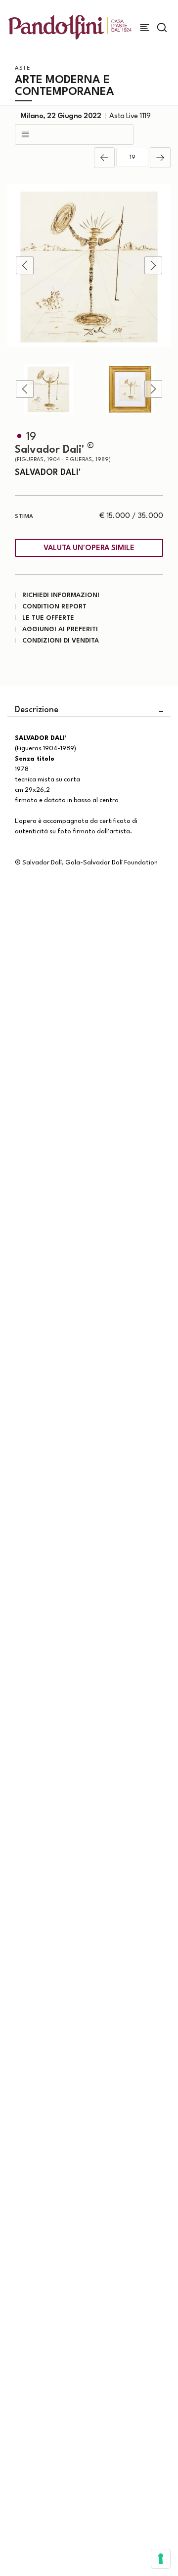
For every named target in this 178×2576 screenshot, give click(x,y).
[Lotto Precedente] (104, 158)
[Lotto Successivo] (160, 158)
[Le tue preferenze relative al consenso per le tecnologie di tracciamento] (161, 2559)
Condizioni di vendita (61, 641)
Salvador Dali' (63, 453)
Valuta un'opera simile (89, 548)
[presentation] (25, 265)
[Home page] (70, 27)
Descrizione (37, 710)
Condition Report (54, 607)
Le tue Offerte (48, 618)
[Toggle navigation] (145, 27)
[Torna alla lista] (74, 134)
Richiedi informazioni (61, 595)
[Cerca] (162, 27)
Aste (22, 68)
